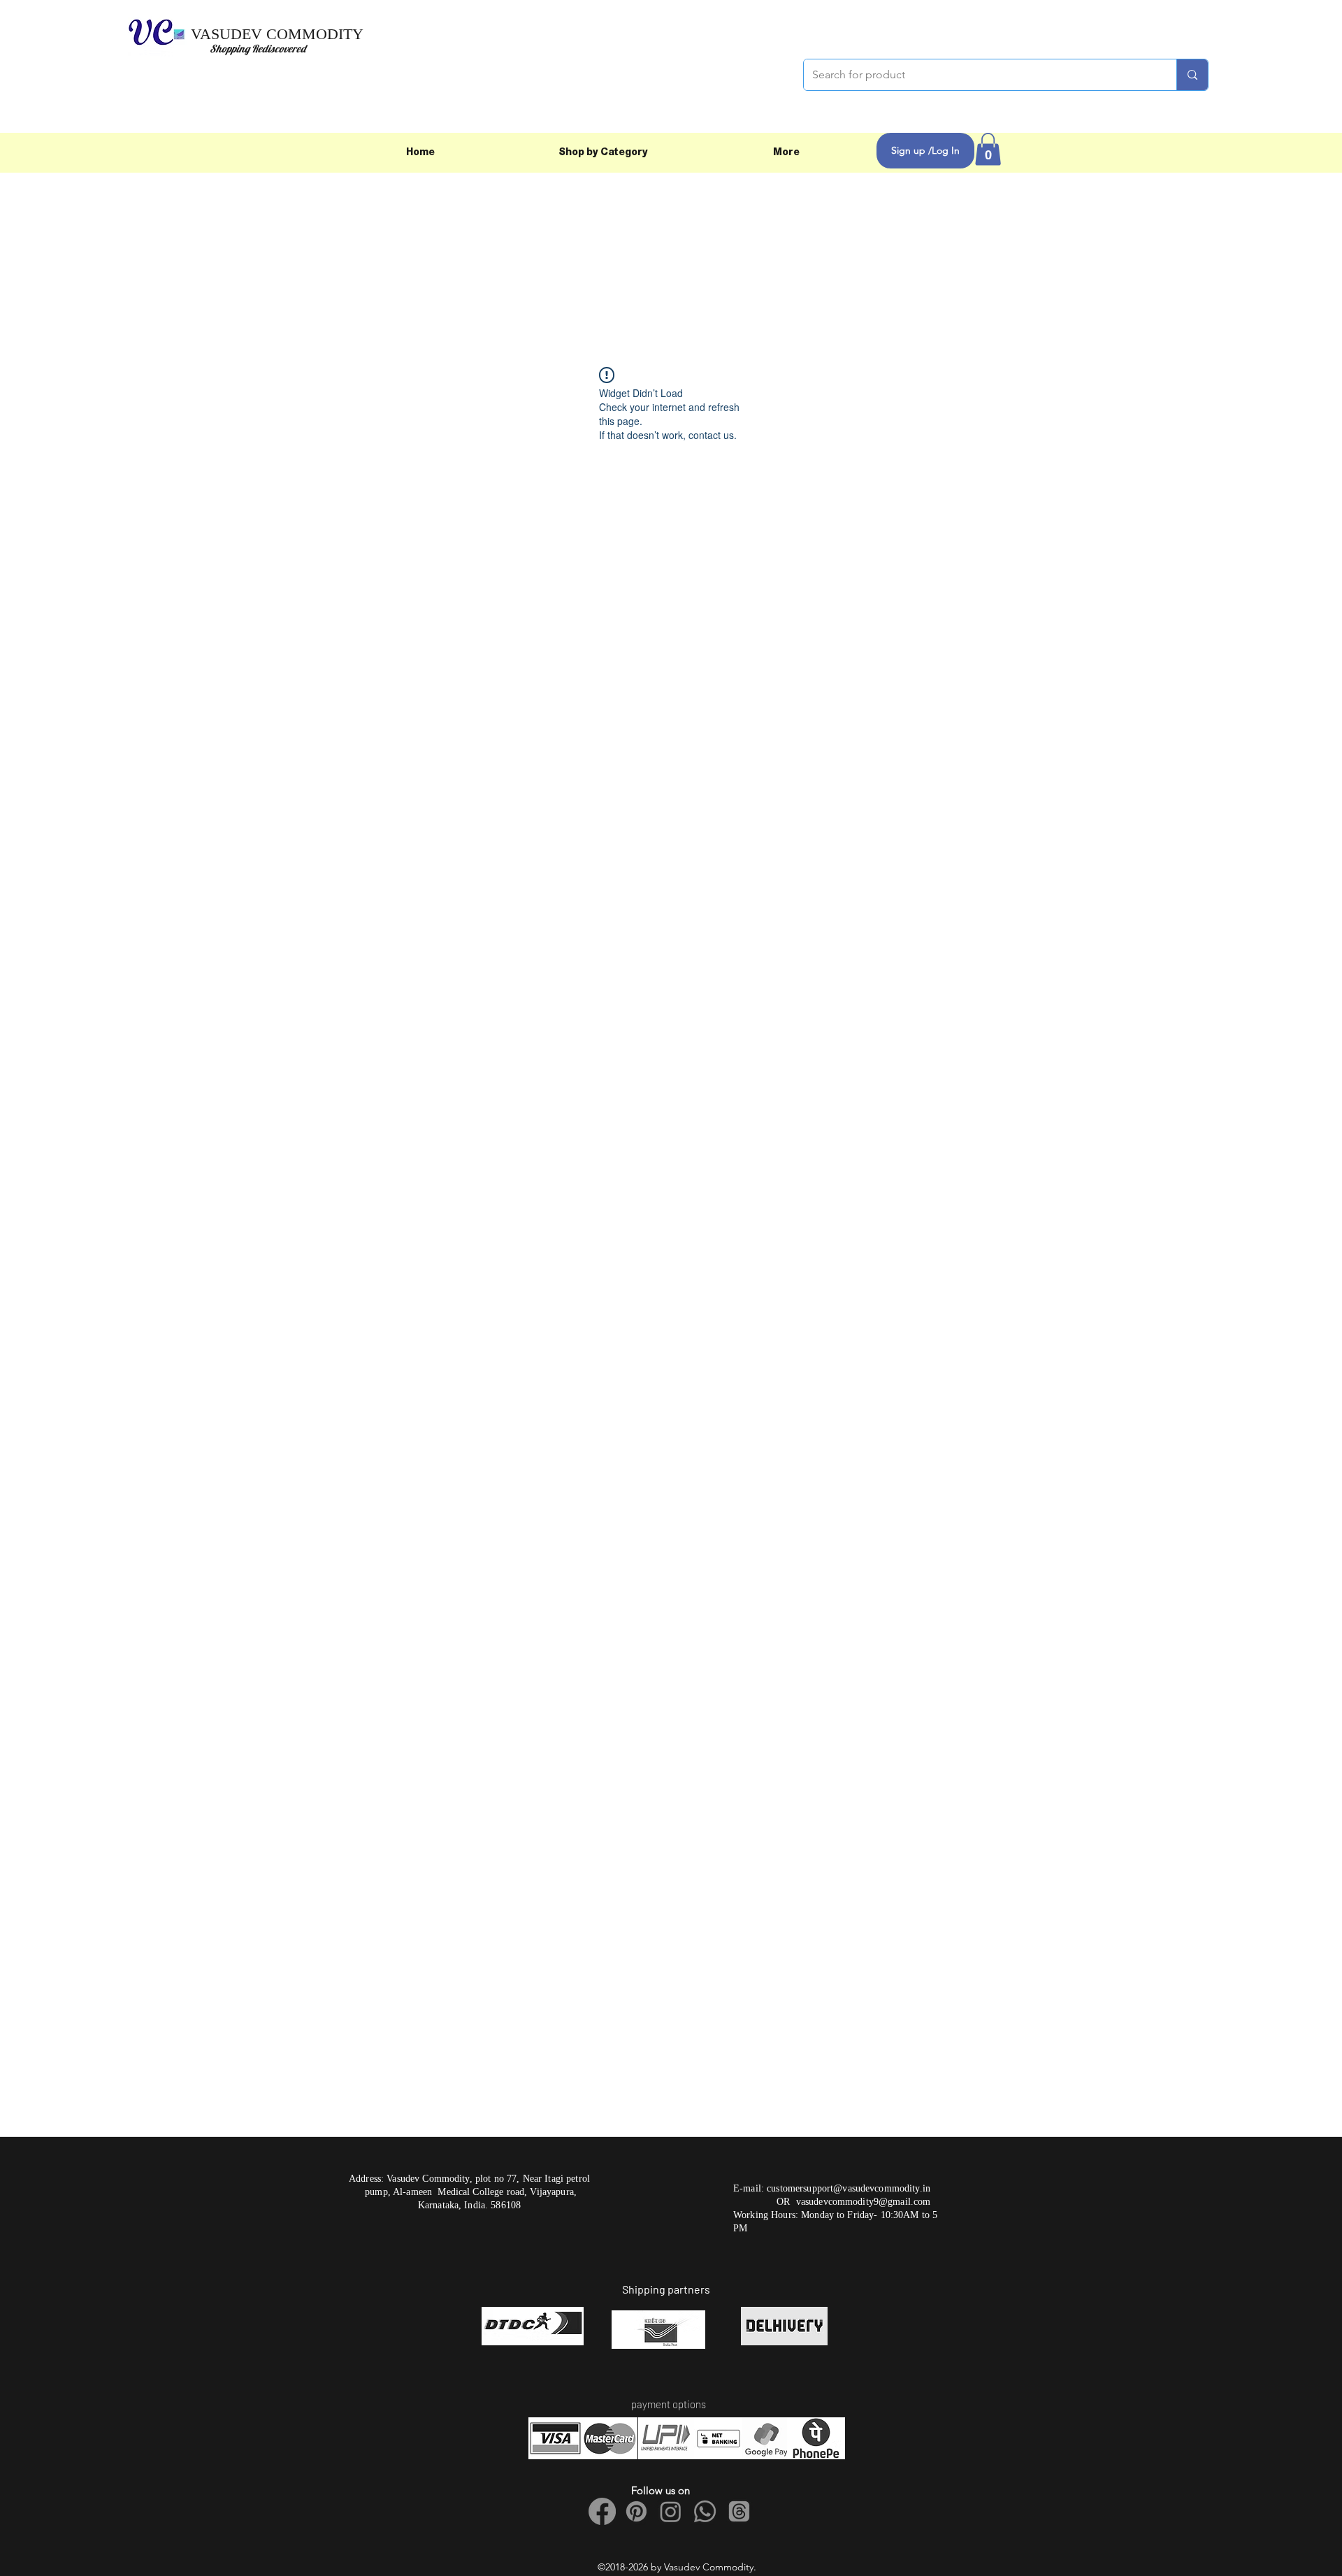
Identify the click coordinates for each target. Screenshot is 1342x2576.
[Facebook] (602, 2511)
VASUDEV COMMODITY (277, 34)
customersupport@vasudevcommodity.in (849, 2188)
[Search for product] (1192, 75)
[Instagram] (671, 2511)
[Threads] (739, 2511)
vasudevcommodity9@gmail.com (864, 2202)
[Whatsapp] (705, 2511)
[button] (988, 149)
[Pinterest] (636, 2511)
